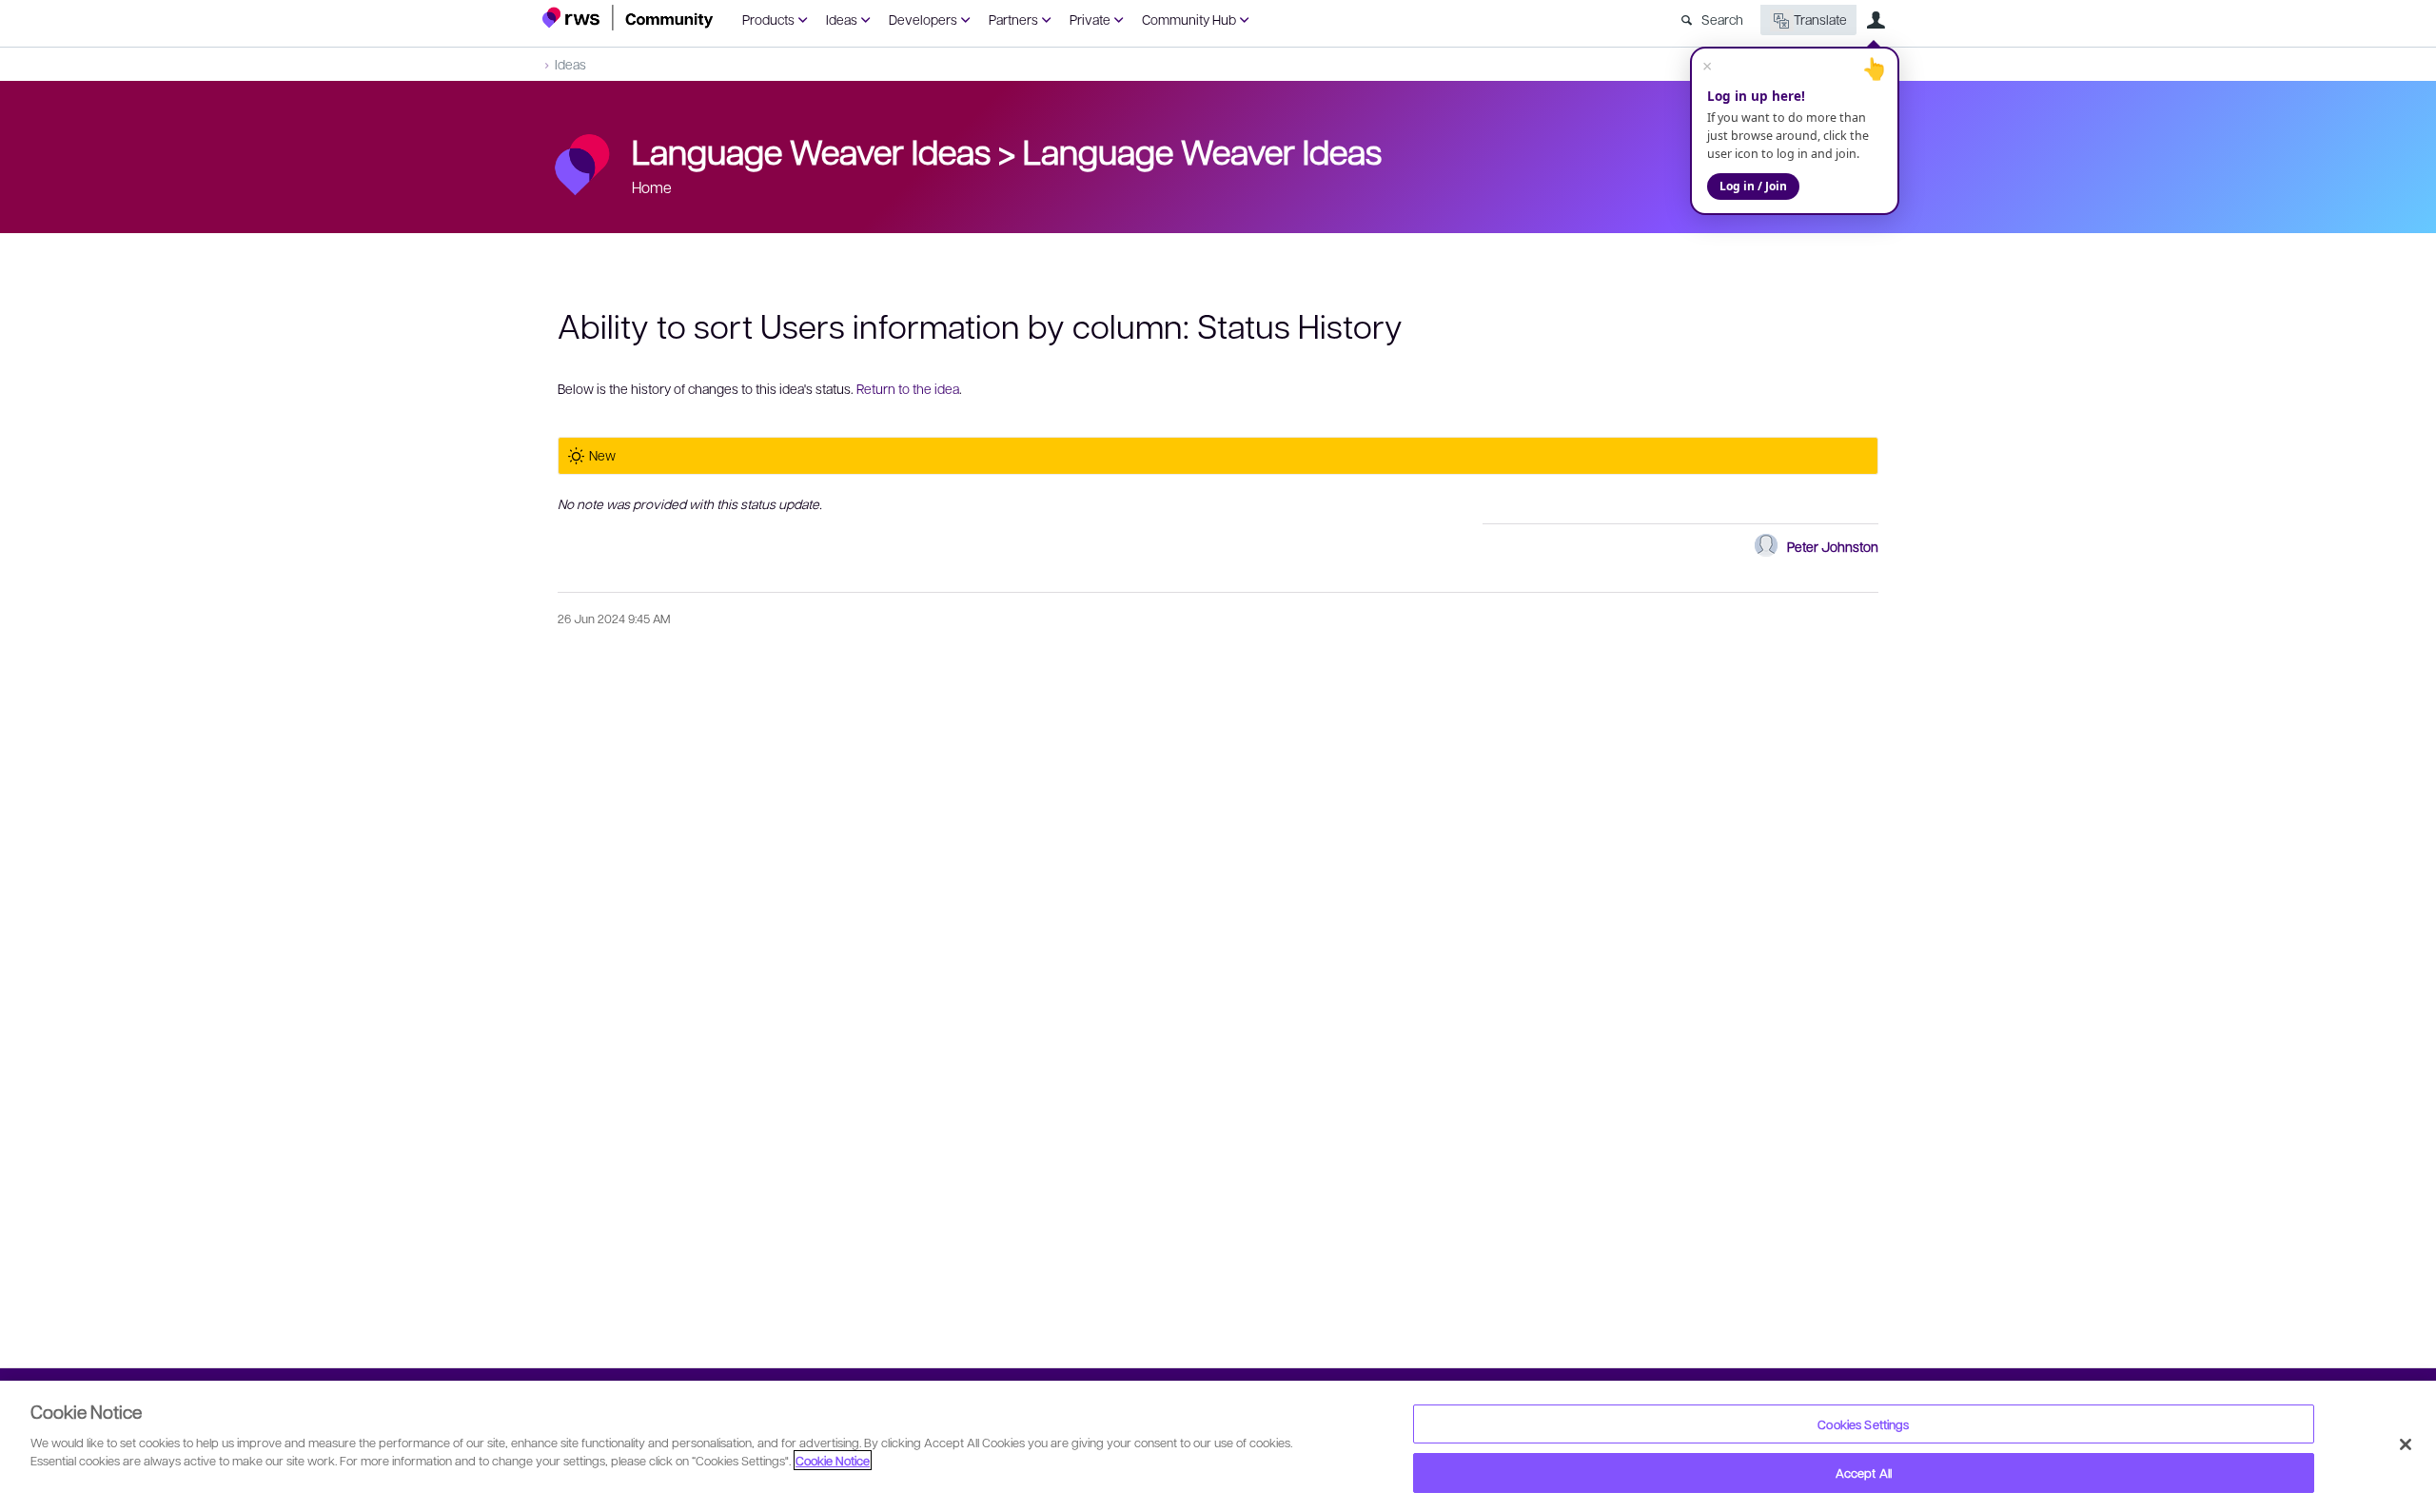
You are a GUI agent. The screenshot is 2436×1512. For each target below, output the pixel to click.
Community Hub (1189, 19)
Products (768, 19)
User (1876, 20)
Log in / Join (1753, 186)
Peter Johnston (1833, 546)
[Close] (2406, 1444)
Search (1722, 19)
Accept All (1864, 1473)
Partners (1013, 19)
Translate (1820, 19)
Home (652, 187)
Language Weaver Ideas (1202, 150)
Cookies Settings (1863, 1424)
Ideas (842, 19)
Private (1090, 19)
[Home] (628, 18)
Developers (923, 19)
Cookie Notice (833, 1460)
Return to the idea (908, 388)
